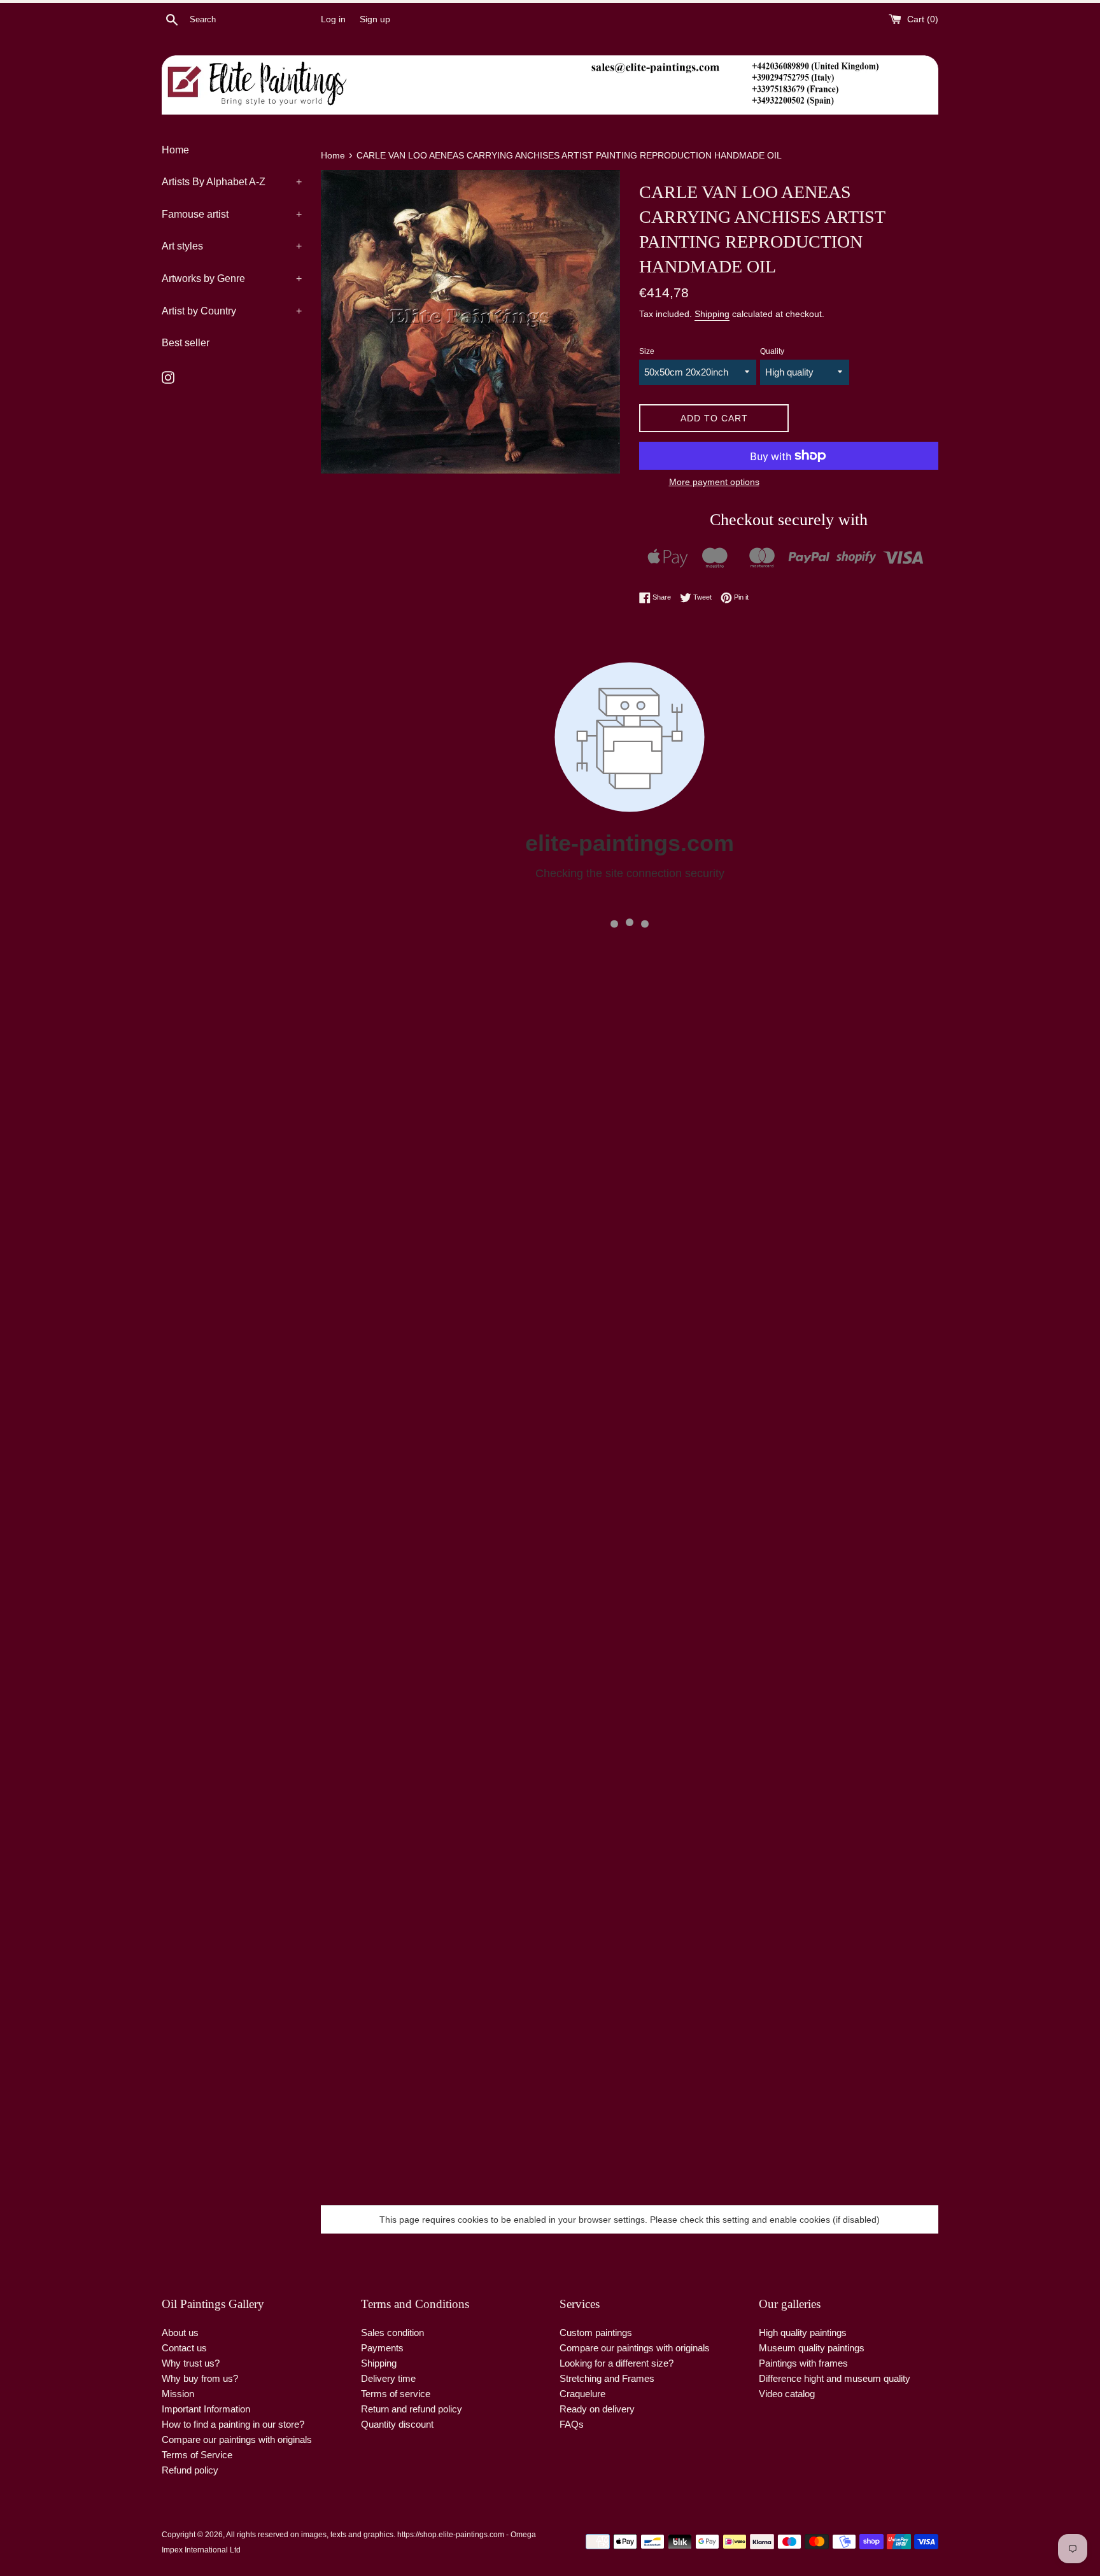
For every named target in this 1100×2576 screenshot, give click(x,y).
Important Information (206, 2409)
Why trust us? (191, 2363)
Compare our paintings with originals (237, 2439)
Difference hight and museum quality (835, 2378)
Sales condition (392, 2333)
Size (647, 351)
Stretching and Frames (607, 2378)
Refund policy (190, 2470)
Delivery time (388, 2378)
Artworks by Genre (232, 278)
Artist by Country (232, 311)
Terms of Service (197, 2455)
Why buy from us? (200, 2378)
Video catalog (787, 2394)
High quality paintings (803, 2333)
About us (180, 2333)
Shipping (712, 314)
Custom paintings (596, 2333)
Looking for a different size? (617, 2363)
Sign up (375, 19)
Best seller (186, 343)
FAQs (572, 2424)
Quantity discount (397, 2424)
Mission (178, 2394)
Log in (333, 19)
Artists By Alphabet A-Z (232, 182)
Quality (772, 351)
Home (175, 150)
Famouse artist (232, 214)
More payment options (714, 482)
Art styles (232, 246)
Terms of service (396, 2394)
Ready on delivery (597, 2409)
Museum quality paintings (812, 2348)
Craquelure (582, 2394)
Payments (382, 2348)
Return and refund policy (412, 2409)
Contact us (184, 2348)
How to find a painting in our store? (233, 2424)
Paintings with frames (803, 2363)
